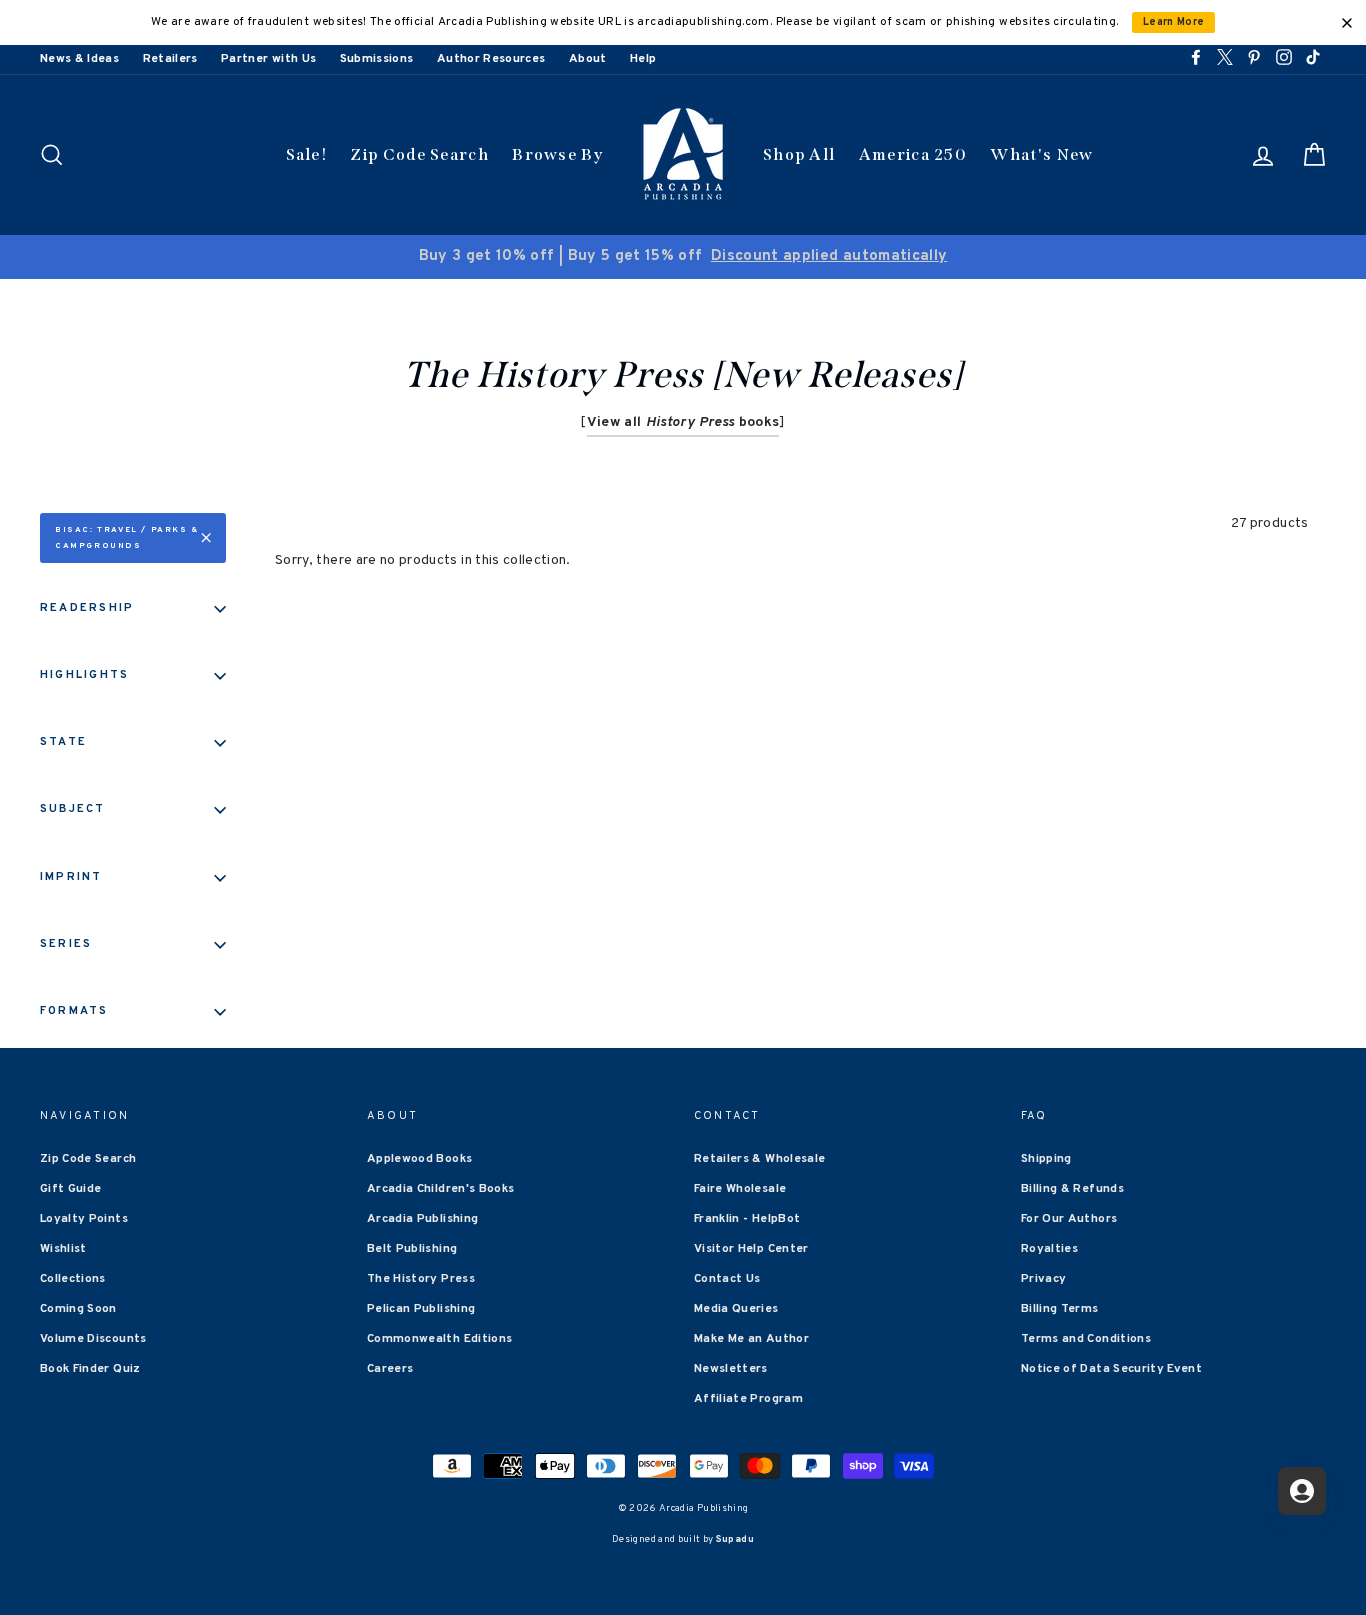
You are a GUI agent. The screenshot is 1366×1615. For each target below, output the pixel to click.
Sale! (307, 154)
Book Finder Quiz (90, 1369)
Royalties (1049, 1249)
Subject (73, 809)
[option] (683, 257)
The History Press (421, 1279)
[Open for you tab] (1302, 1491)
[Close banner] (1347, 23)
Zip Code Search (419, 154)
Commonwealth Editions (439, 1339)
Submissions (377, 59)
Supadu (735, 1539)
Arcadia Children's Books (440, 1189)
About (588, 59)
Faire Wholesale (740, 1189)
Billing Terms (1060, 1309)
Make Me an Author (751, 1339)
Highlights (84, 675)
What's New (1041, 154)
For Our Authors (1069, 1219)
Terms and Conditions (1086, 1339)
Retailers (170, 59)
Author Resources (491, 59)
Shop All (799, 154)
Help (643, 59)
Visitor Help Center (751, 1249)
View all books (683, 422)
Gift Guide (71, 1189)
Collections (73, 1279)
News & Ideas (79, 59)
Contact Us (727, 1279)
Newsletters (731, 1369)
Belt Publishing (412, 1249)
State (63, 742)
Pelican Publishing (421, 1309)
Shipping (1046, 1159)
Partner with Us (268, 59)
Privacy (1043, 1279)
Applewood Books (419, 1159)
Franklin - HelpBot (747, 1219)
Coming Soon (78, 1309)
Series (66, 944)
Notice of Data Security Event (1111, 1369)
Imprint (71, 877)
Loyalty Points (84, 1219)
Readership (87, 608)
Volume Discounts (93, 1339)
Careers (390, 1369)
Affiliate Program (748, 1399)
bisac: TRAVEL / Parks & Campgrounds (127, 538)
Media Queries (736, 1309)
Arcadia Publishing (422, 1219)
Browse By (557, 154)
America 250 (913, 154)
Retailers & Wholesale (759, 1159)
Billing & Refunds (1072, 1189)
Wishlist (63, 1249)
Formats (74, 1011)
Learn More (1174, 22)
